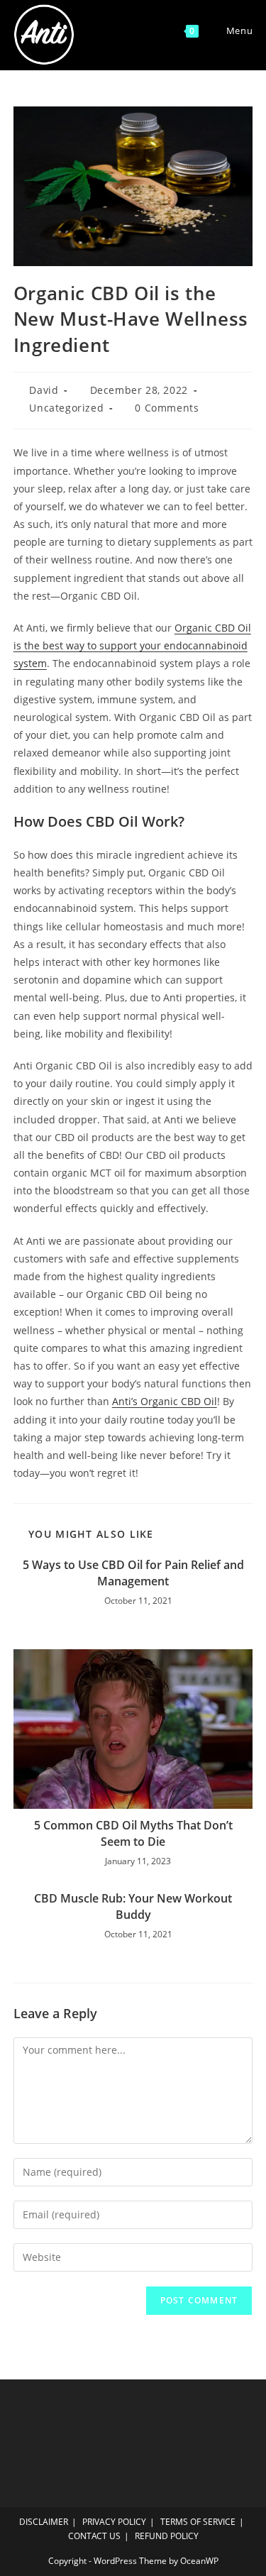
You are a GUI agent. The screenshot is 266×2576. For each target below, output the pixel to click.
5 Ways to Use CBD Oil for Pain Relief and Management (133, 1573)
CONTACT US (94, 2536)
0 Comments (167, 408)
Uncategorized (66, 408)
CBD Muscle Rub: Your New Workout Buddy (133, 1906)
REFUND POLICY (167, 2536)
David (44, 390)
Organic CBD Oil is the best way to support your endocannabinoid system (132, 645)
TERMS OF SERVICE (198, 2522)
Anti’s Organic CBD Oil (165, 1401)
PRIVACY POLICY (114, 2522)
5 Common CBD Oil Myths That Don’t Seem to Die (133, 1833)
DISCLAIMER (44, 2522)
